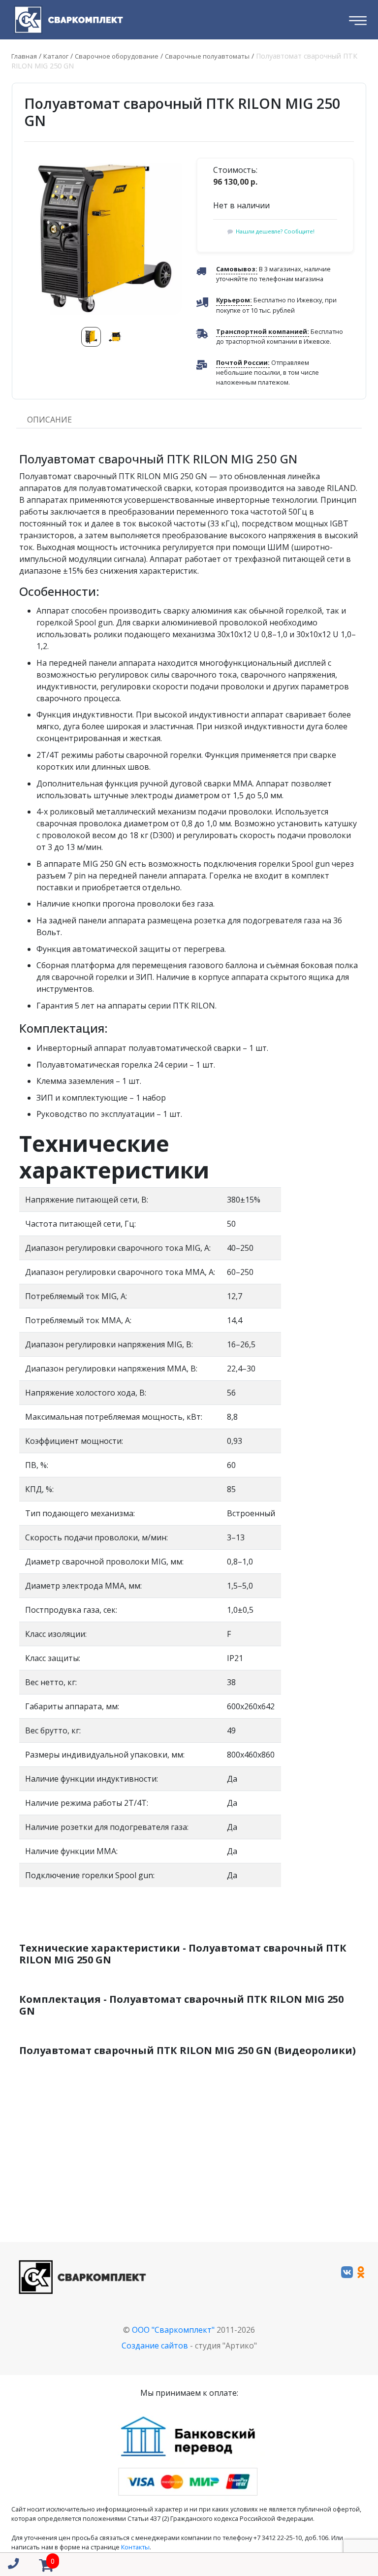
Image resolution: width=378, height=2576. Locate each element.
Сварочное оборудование (117, 56)
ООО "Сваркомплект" (173, 2330)
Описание (49, 420)
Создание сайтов (155, 2346)
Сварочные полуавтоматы (207, 56)
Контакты (135, 2547)
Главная (24, 56)
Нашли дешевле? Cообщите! (275, 231)
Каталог (56, 56)
